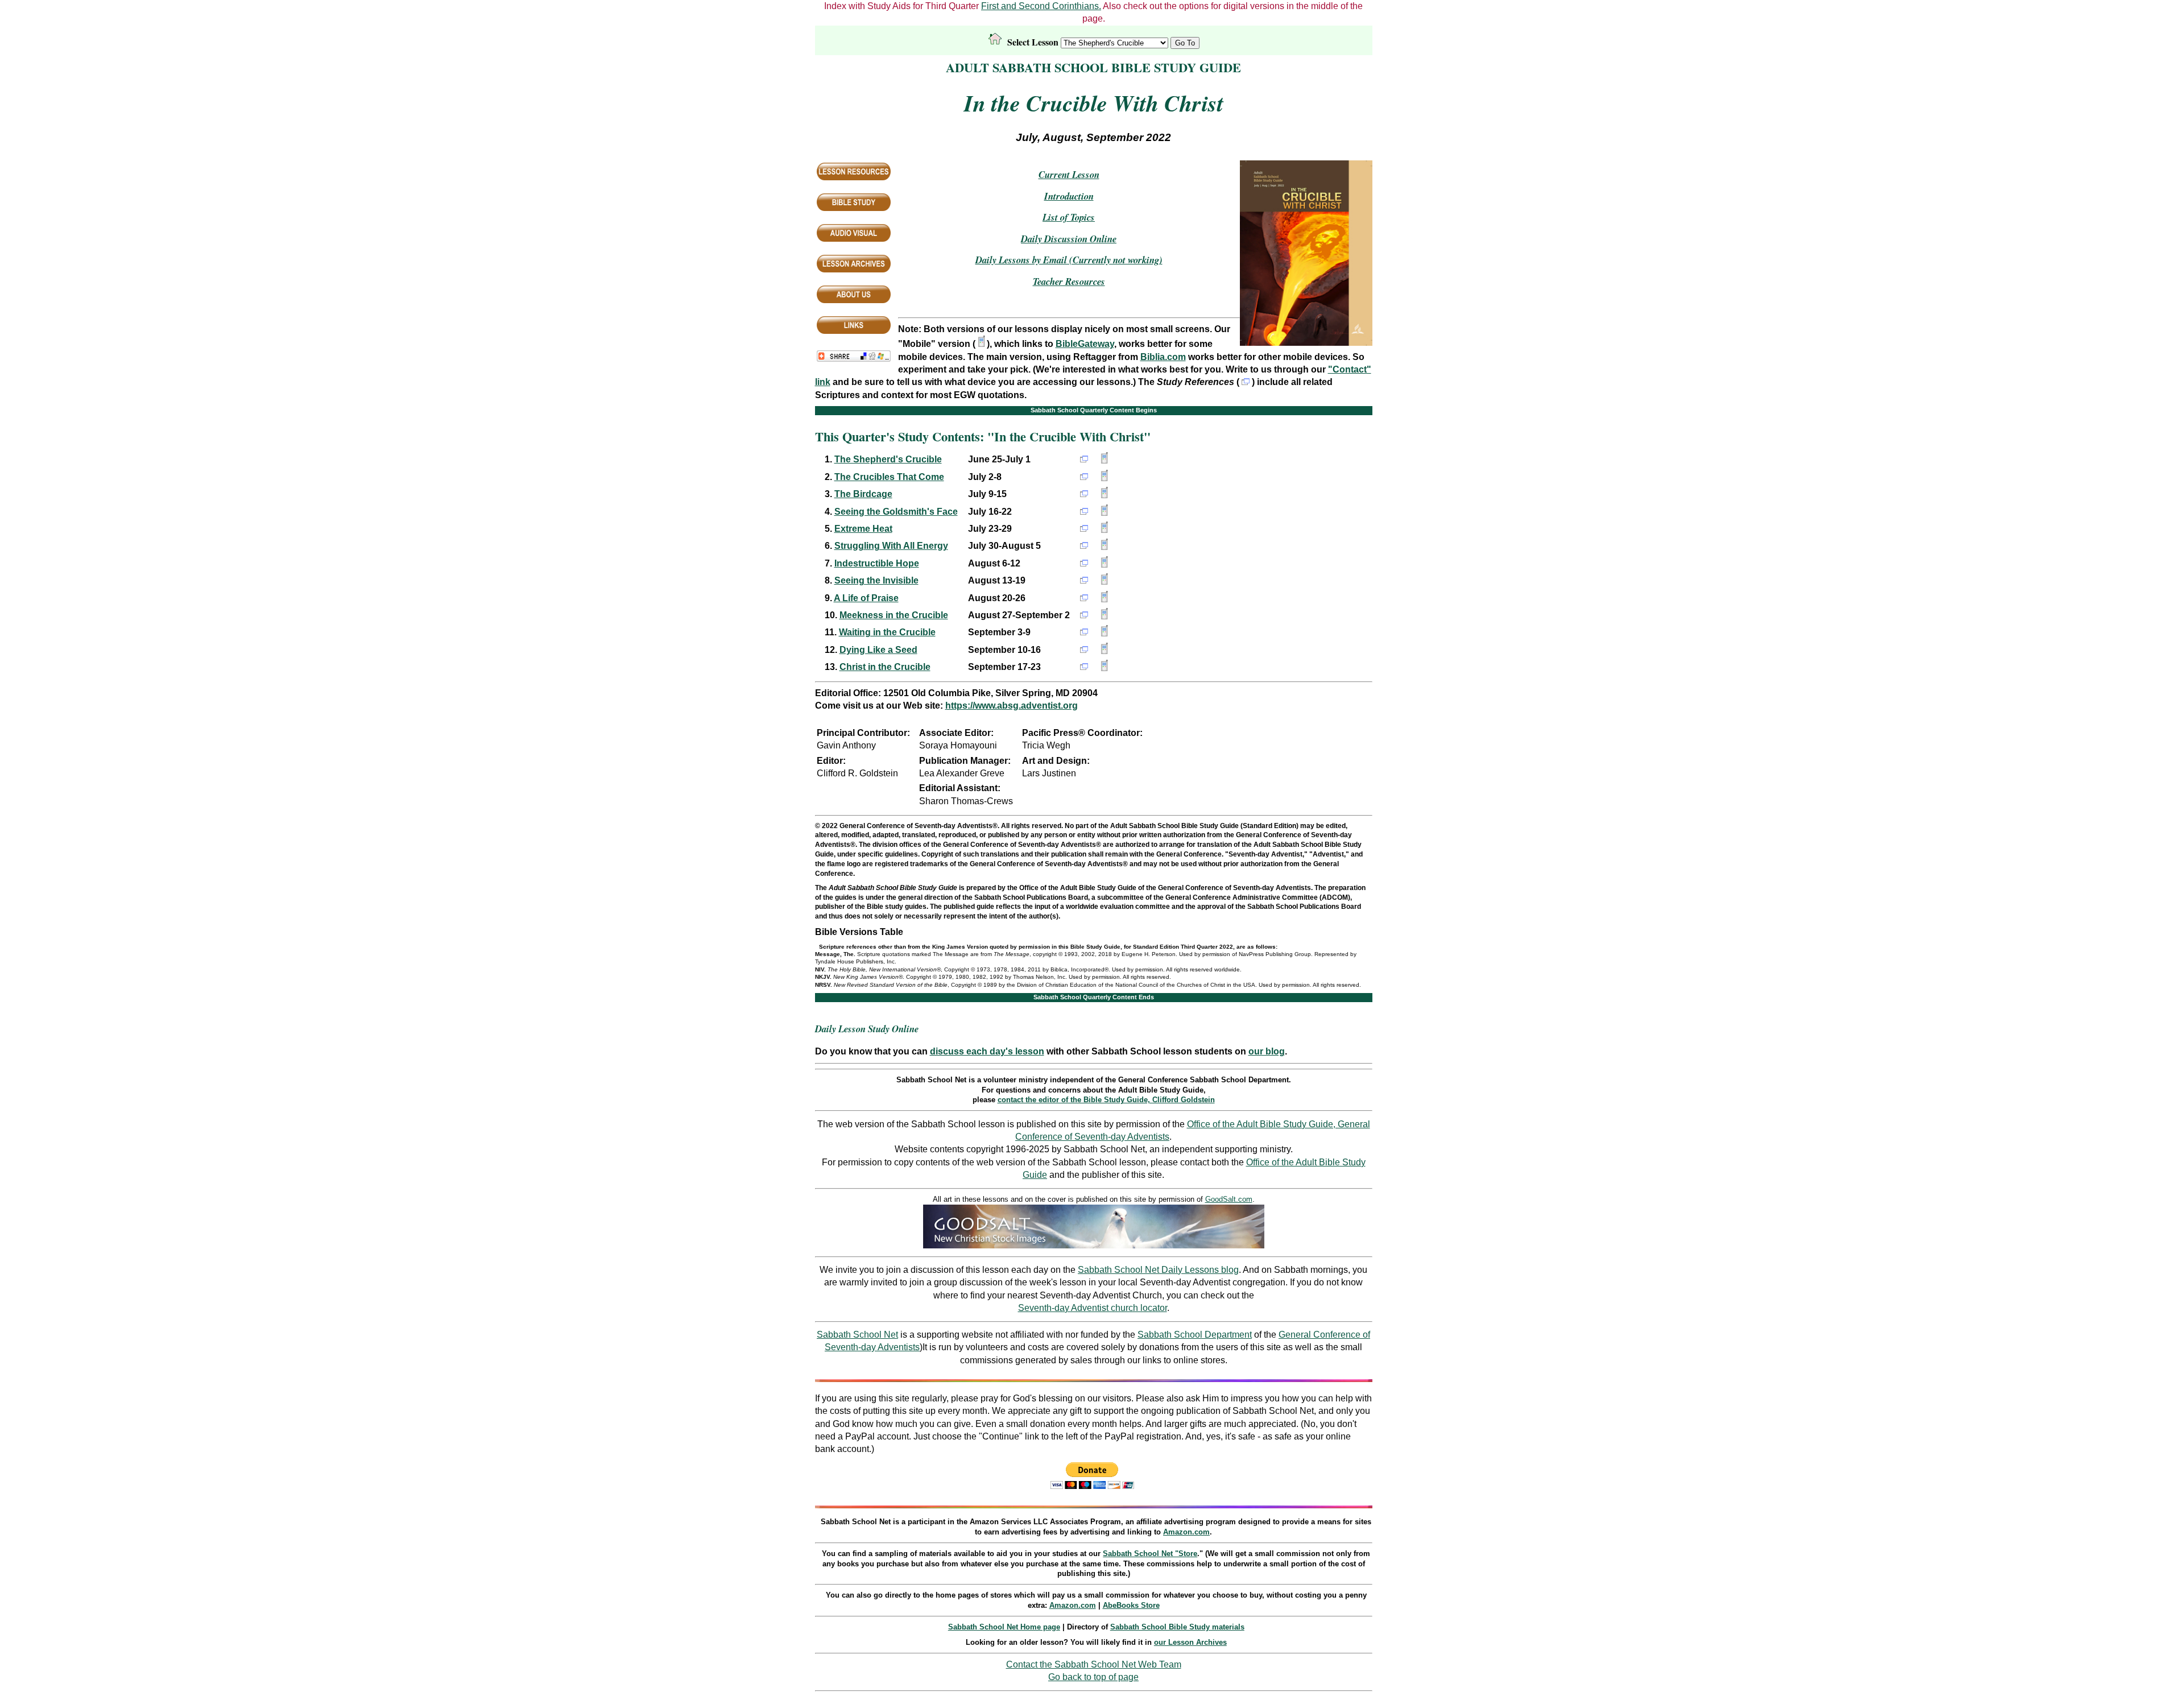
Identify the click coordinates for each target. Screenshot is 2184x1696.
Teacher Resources (1069, 281)
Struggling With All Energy (891, 546)
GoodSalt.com (1229, 1199)
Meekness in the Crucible (894, 615)
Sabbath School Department (1195, 1335)
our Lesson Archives (1190, 1642)
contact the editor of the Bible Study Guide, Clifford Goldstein (1106, 1100)
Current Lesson (1069, 174)
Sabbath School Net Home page (1004, 1627)
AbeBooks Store (1131, 1605)
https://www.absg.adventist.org (1012, 706)
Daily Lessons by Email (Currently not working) (1069, 260)
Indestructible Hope (877, 563)
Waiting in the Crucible (887, 632)
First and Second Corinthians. (1041, 6)
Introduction (1069, 196)
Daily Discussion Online (1069, 239)
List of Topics (1069, 217)
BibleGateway (1085, 344)
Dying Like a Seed (878, 650)
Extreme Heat (863, 529)
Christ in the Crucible (885, 667)
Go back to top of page (1093, 1677)
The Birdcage (863, 494)
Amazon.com (1186, 1532)
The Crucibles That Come (889, 477)
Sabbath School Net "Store (1150, 1554)
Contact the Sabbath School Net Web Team (1094, 1664)
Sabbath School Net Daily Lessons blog (1158, 1270)
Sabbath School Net (857, 1335)
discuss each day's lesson (987, 1051)
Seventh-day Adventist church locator (1093, 1308)
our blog (1267, 1051)
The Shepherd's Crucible (888, 459)
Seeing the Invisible (876, 580)
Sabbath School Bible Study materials (1177, 1627)
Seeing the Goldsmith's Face (896, 512)
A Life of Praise (866, 598)
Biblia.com (1163, 357)
